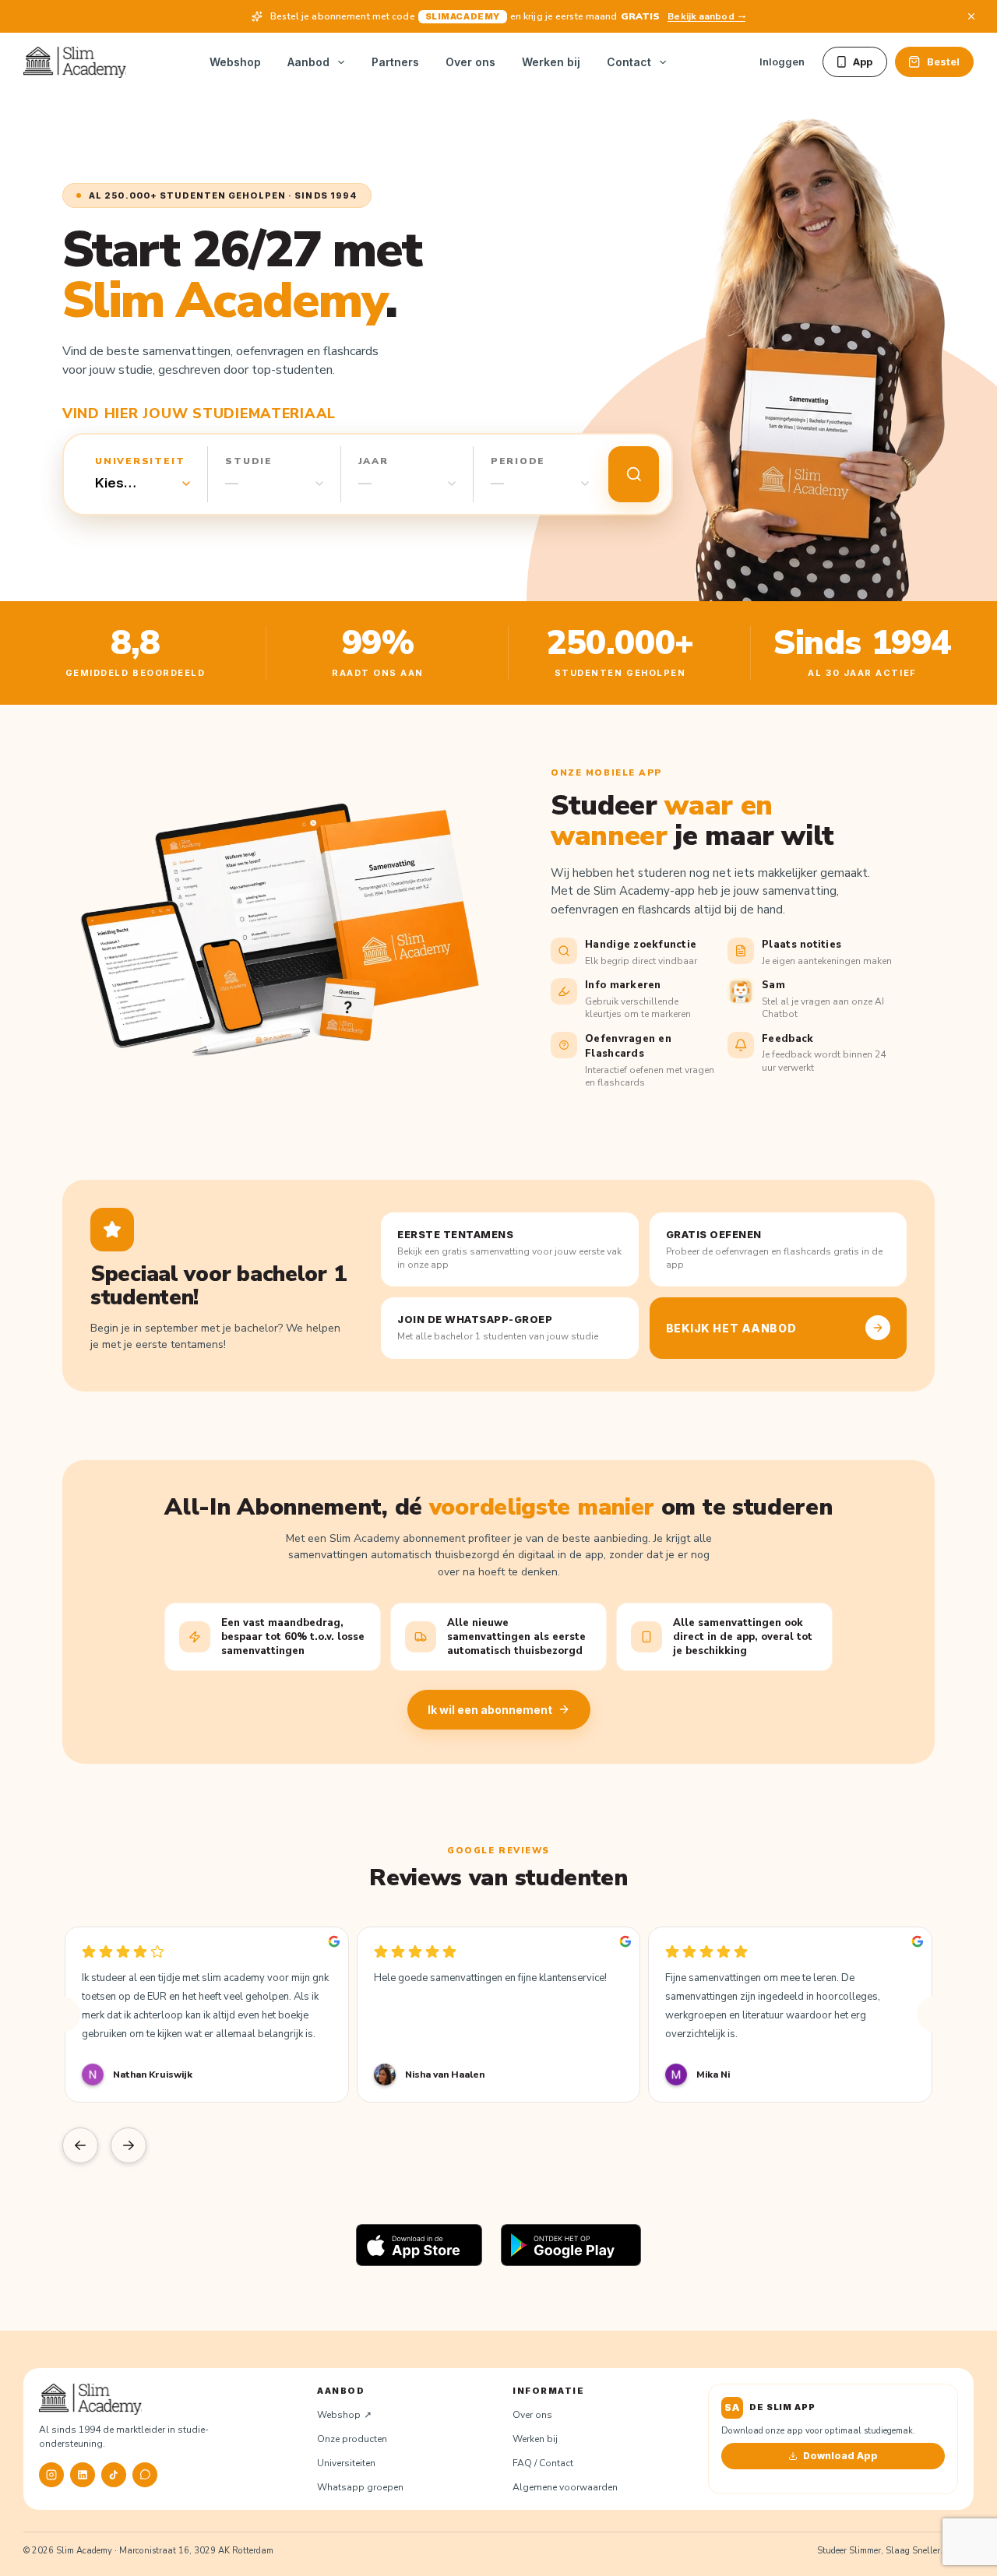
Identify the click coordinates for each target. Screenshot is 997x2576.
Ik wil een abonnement (490, 1710)
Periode (518, 461)
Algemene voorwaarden (565, 2487)
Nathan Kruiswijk (153, 2075)
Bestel (943, 62)
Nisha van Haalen (445, 2075)
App (863, 62)
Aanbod (308, 62)
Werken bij (551, 62)
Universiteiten (346, 2463)
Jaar (373, 461)
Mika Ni (713, 2075)
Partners (395, 62)
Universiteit (140, 461)
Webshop (235, 62)
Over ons (470, 62)
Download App (840, 2456)
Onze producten (352, 2439)
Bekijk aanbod (701, 16)
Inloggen (782, 62)
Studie (249, 461)
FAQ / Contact (543, 2463)
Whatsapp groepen (360, 2487)
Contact (629, 62)
